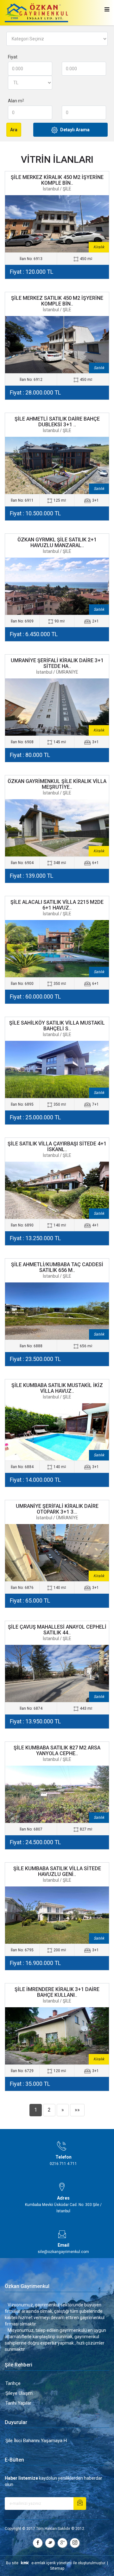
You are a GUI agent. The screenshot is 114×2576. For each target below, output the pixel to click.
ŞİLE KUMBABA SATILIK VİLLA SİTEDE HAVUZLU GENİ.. (57, 1871)
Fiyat (13, 57)
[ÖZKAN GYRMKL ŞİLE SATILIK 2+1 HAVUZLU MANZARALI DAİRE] (57, 586)
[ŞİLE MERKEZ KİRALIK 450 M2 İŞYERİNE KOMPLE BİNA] (57, 224)
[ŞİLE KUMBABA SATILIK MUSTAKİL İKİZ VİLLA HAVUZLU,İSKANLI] (57, 1432)
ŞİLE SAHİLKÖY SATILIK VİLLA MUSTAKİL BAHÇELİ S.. (57, 1026)
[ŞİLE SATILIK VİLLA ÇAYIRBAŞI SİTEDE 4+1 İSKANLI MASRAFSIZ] (57, 1190)
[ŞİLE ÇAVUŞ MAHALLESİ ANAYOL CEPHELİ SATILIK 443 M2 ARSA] (57, 1673)
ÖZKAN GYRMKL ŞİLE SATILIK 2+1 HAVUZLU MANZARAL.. (57, 543)
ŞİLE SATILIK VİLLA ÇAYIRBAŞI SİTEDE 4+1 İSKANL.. (57, 1147)
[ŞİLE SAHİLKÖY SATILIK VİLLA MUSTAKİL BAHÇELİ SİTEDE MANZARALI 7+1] (57, 1069)
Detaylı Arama (75, 130)
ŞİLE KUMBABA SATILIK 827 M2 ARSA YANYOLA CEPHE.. (57, 1751)
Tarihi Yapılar (18, 2403)
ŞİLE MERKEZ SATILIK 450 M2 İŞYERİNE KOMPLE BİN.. (57, 301)
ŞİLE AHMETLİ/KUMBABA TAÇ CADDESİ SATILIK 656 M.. (57, 1267)
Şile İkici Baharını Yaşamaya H (36, 2441)
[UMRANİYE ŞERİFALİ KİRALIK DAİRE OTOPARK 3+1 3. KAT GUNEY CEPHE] (57, 1553)
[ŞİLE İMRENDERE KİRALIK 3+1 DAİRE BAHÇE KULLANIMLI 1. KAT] (57, 2036)
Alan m (16, 101)
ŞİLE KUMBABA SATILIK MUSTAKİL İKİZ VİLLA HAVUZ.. (57, 1388)
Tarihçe (13, 2383)
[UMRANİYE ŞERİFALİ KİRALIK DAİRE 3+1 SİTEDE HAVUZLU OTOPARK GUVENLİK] (57, 707)
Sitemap (57, 2568)
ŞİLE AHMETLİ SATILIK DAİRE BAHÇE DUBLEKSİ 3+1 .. (57, 422)
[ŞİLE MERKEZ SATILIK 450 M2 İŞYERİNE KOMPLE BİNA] (57, 345)
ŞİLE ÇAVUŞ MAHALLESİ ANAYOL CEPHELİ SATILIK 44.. (57, 1630)
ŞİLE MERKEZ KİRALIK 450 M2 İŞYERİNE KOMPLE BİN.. (57, 180)
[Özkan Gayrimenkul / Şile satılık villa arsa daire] (36, 13)
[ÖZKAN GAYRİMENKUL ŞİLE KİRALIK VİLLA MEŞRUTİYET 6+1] (57, 828)
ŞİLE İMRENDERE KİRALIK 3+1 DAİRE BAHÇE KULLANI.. (57, 1992)
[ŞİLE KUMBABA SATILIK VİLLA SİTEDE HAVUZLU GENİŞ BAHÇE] (57, 1915)
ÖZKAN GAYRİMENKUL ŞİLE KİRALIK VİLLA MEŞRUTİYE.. (57, 784)
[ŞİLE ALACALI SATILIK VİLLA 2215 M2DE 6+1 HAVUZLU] (57, 949)
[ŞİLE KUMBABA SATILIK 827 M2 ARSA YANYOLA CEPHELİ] (57, 1794)
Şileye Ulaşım (19, 2393)
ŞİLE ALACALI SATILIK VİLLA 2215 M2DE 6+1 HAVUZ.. (57, 905)
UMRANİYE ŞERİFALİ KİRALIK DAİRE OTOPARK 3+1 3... (57, 1509)
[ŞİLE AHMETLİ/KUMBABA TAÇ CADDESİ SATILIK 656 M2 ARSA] (57, 1311)
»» (77, 2110)
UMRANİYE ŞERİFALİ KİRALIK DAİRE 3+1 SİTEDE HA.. (57, 663)
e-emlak (38, 2563)
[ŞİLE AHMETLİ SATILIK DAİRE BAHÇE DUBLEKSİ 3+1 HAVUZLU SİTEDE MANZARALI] (57, 465)
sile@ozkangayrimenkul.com (63, 2252)
